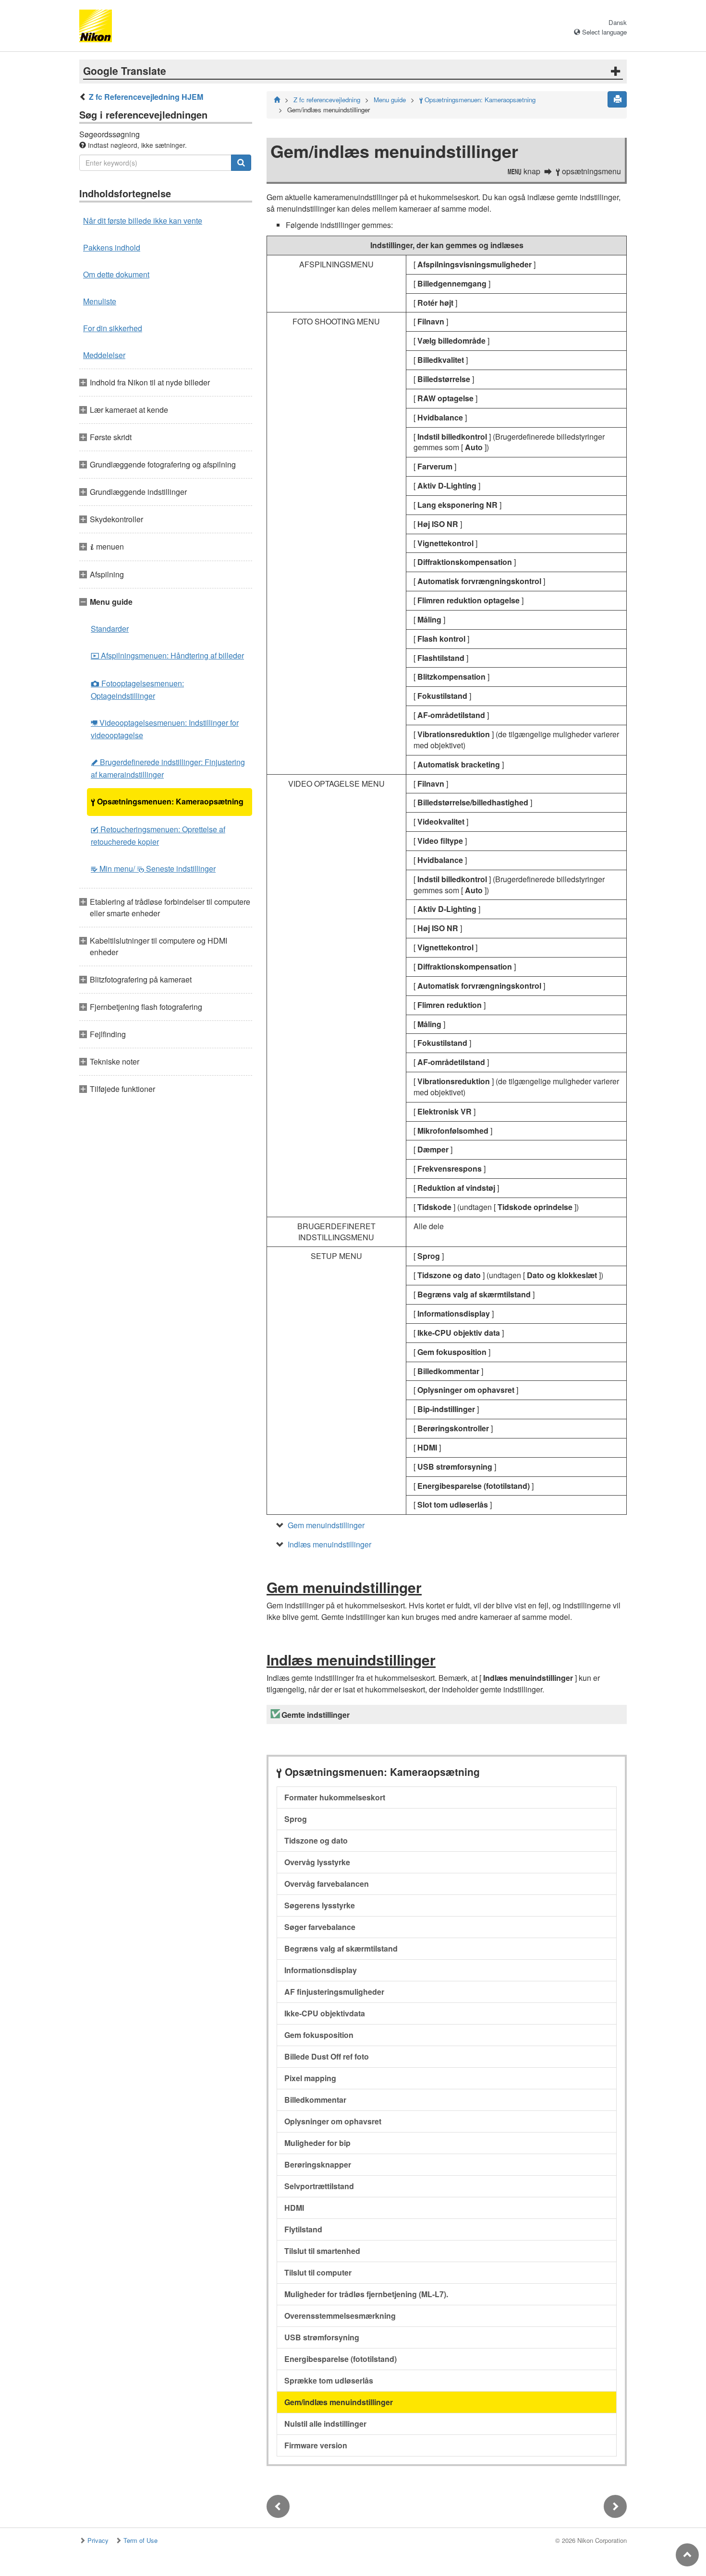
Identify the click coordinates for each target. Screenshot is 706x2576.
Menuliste (100, 301)
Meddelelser (104, 355)
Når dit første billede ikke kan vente (143, 221)
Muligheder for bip (317, 2143)
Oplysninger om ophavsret (333, 2121)
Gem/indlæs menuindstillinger (339, 2402)
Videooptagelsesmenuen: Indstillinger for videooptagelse (165, 729)
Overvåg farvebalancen (327, 1884)
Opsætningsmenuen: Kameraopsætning (167, 801)
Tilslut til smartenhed (322, 2251)
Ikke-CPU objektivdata (325, 2013)
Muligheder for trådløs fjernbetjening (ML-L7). (366, 2294)
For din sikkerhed (113, 328)
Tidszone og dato (316, 1840)
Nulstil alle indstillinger (325, 2424)
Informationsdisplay (321, 1970)
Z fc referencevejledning (327, 100)
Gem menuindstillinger (326, 1525)
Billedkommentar (315, 2100)
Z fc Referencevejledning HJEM (146, 97)
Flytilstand (303, 2229)
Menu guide (390, 100)
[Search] (241, 163)
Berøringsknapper (318, 2164)
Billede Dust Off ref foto (327, 2056)
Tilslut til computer (318, 2272)
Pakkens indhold (112, 247)
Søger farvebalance (320, 1927)
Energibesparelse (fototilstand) (341, 2359)
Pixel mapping (310, 2078)
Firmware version (316, 2445)
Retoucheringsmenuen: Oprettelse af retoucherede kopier (158, 835)
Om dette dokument (116, 274)
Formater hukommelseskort (335, 1797)
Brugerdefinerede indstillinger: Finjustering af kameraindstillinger (168, 768)
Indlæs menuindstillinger (329, 1544)
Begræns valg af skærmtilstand (341, 1948)
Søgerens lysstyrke (320, 1905)
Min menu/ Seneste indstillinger (153, 869)
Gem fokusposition (319, 2035)
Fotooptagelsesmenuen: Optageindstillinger (137, 689)
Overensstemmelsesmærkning (340, 2316)
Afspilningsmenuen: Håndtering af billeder (167, 655)
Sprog (296, 1819)
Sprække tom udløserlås (329, 2380)
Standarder (110, 629)
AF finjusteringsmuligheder (334, 1992)
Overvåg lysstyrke (317, 1862)
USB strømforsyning (322, 2337)
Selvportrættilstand (319, 2186)
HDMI (294, 2208)
